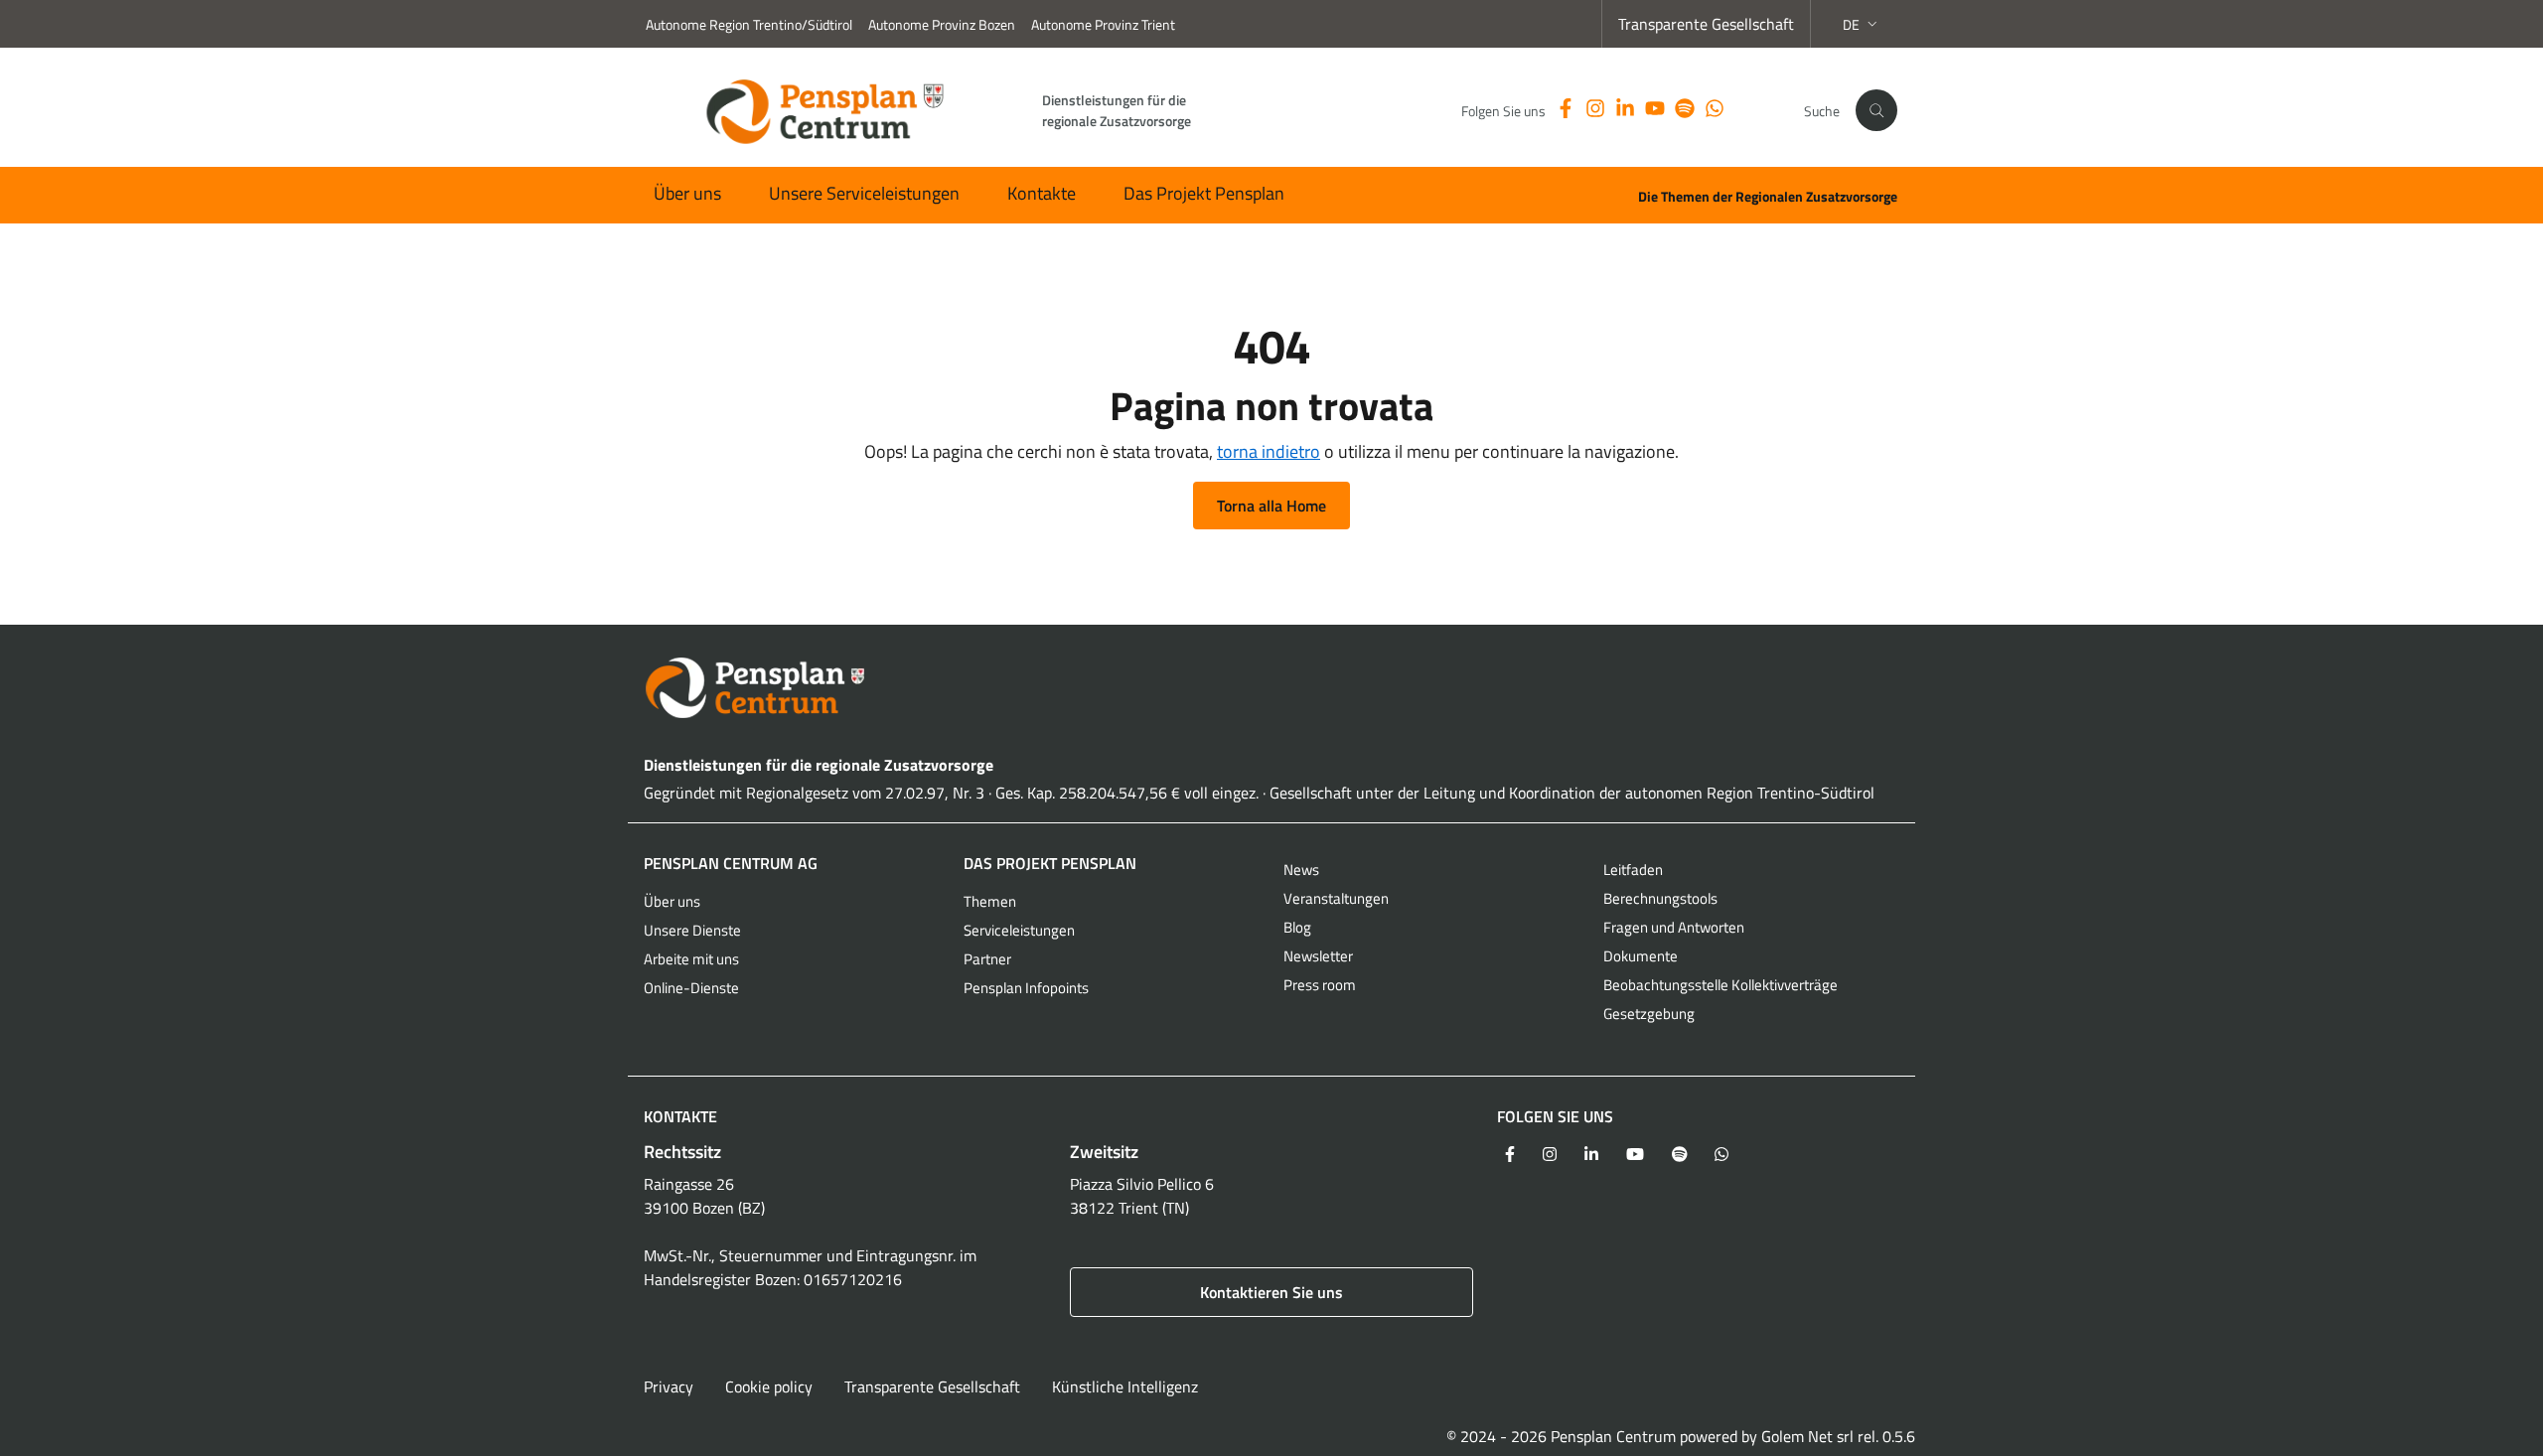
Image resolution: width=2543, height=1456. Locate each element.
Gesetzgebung (1649, 1014)
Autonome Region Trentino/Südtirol (749, 24)
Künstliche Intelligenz (1125, 1386)
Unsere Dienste (692, 930)
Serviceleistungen (1019, 930)
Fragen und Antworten (1674, 927)
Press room (1320, 985)
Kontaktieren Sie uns (1271, 1292)
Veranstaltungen (1336, 898)
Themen (990, 901)
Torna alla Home (1271, 506)
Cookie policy (769, 1386)
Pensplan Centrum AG (731, 863)
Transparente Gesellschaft (1706, 24)
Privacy (669, 1386)
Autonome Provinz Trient (1103, 24)
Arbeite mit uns (691, 959)
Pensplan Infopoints (1026, 988)
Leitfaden (1633, 870)
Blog (1297, 927)
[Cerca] (1876, 110)
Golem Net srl (1807, 1436)
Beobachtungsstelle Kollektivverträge (1720, 985)
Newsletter (1318, 956)
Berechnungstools (1660, 898)
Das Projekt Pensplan (1204, 193)
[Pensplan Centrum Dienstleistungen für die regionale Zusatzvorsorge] (1271, 688)
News (1301, 870)
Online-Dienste (691, 988)
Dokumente (1641, 956)
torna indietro (1269, 451)
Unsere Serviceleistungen (864, 193)
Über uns (687, 193)
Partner (987, 959)
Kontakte (1042, 193)
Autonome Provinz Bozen (942, 24)
